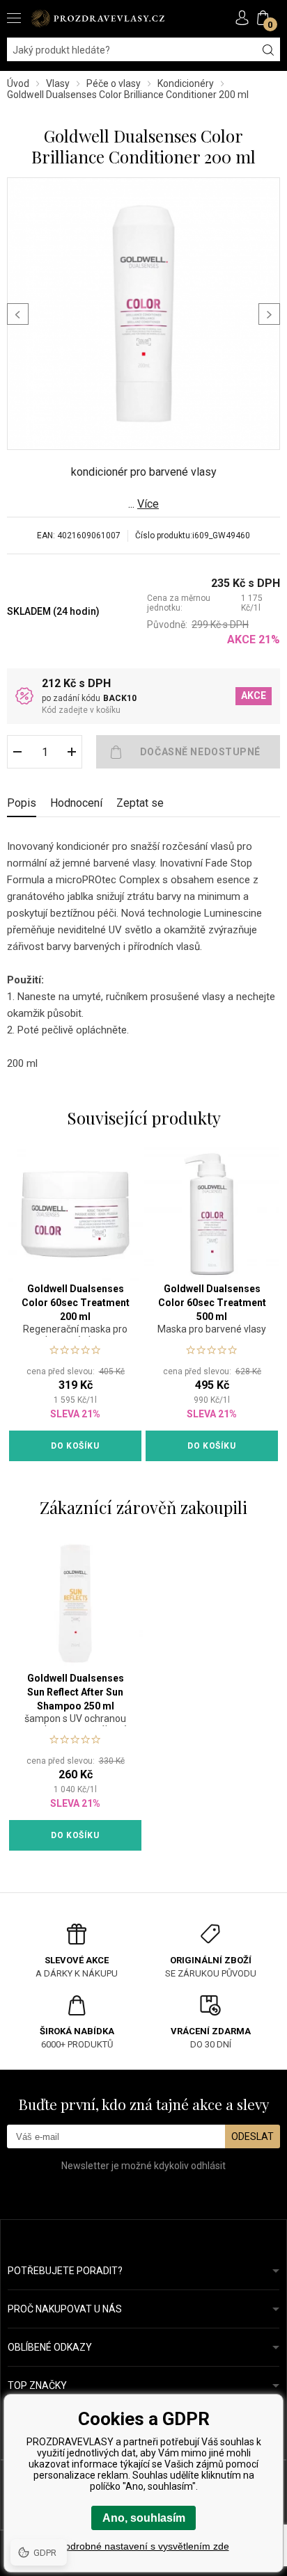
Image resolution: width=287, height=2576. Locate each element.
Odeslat (253, 2136)
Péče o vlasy (114, 83)
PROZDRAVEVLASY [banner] (98, 18)
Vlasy (58, 83)
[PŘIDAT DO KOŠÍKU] (188, 752)
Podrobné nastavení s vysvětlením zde (144, 2546)
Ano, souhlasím (144, 2518)
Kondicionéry (186, 83)
